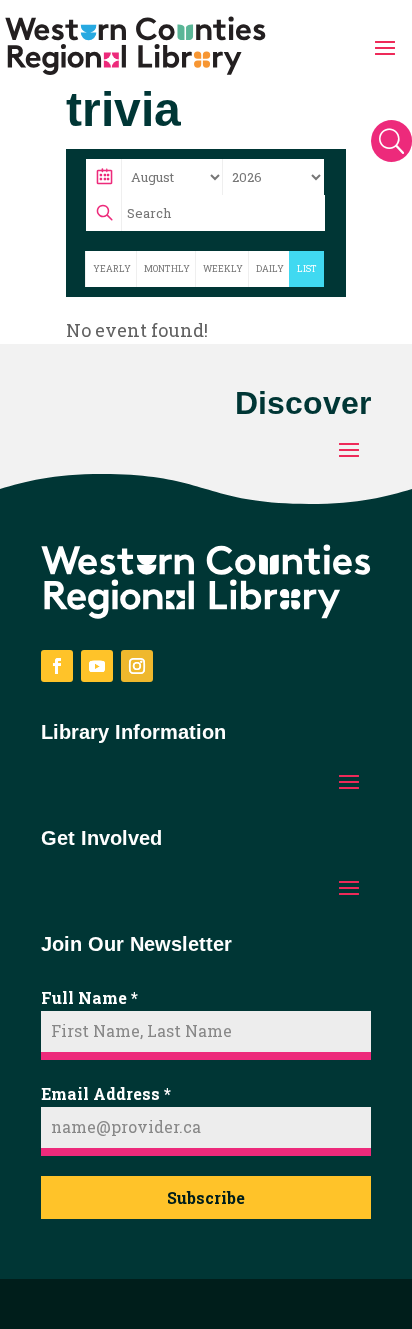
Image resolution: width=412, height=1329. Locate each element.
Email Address (106, 1093)
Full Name (89, 997)
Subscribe (206, 1197)
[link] (135, 46)
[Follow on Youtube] (97, 666)
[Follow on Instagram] (137, 666)
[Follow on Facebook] (57, 666)
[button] (385, 46)
